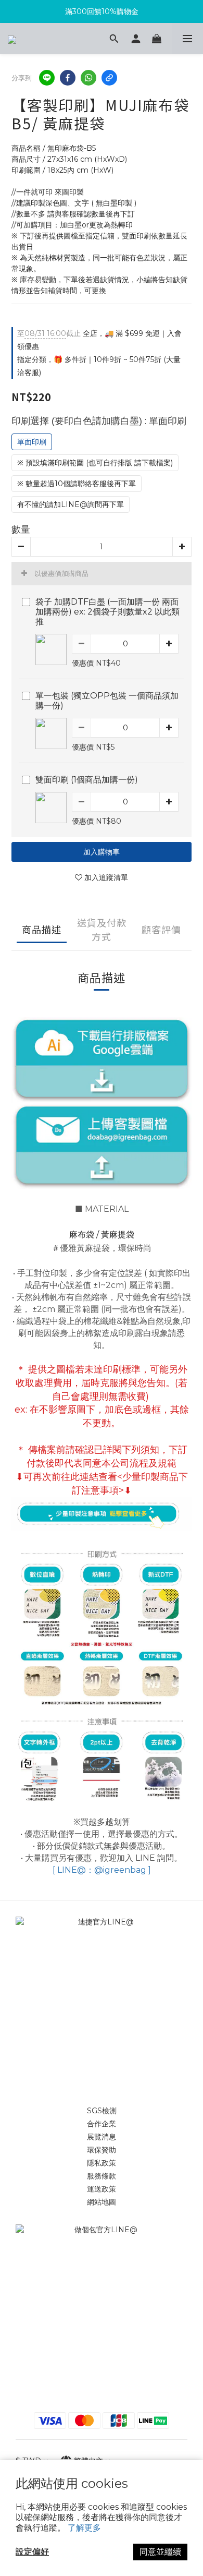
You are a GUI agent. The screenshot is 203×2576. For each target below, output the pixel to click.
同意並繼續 (160, 2552)
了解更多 (84, 2528)
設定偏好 (32, 2552)
